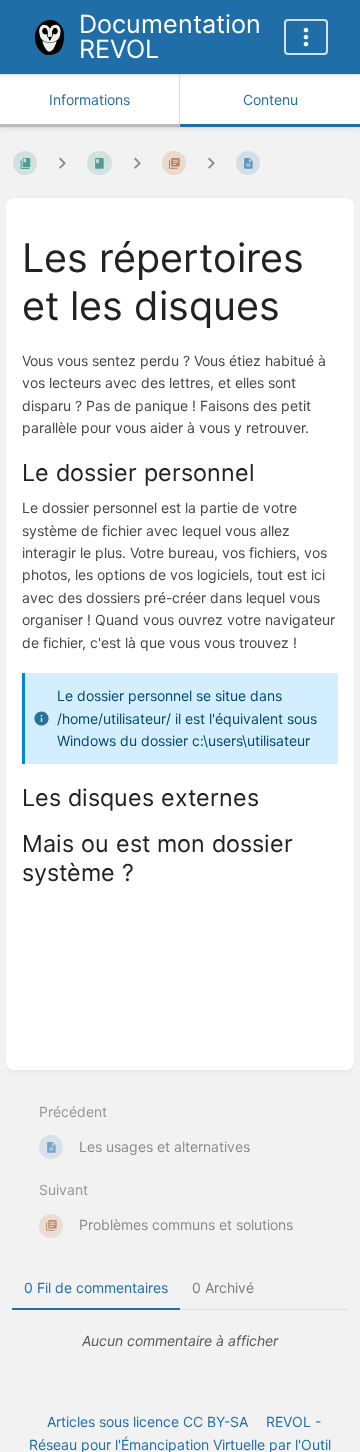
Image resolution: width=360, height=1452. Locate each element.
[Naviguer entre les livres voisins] (62, 163)
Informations (89, 99)
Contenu (270, 99)
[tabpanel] (180, 1341)
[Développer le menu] (306, 37)
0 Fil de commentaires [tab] (96, 1287)
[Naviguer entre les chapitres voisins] (137, 163)
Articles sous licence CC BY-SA (147, 1421)
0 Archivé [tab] (223, 1287)
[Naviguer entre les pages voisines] (211, 163)
